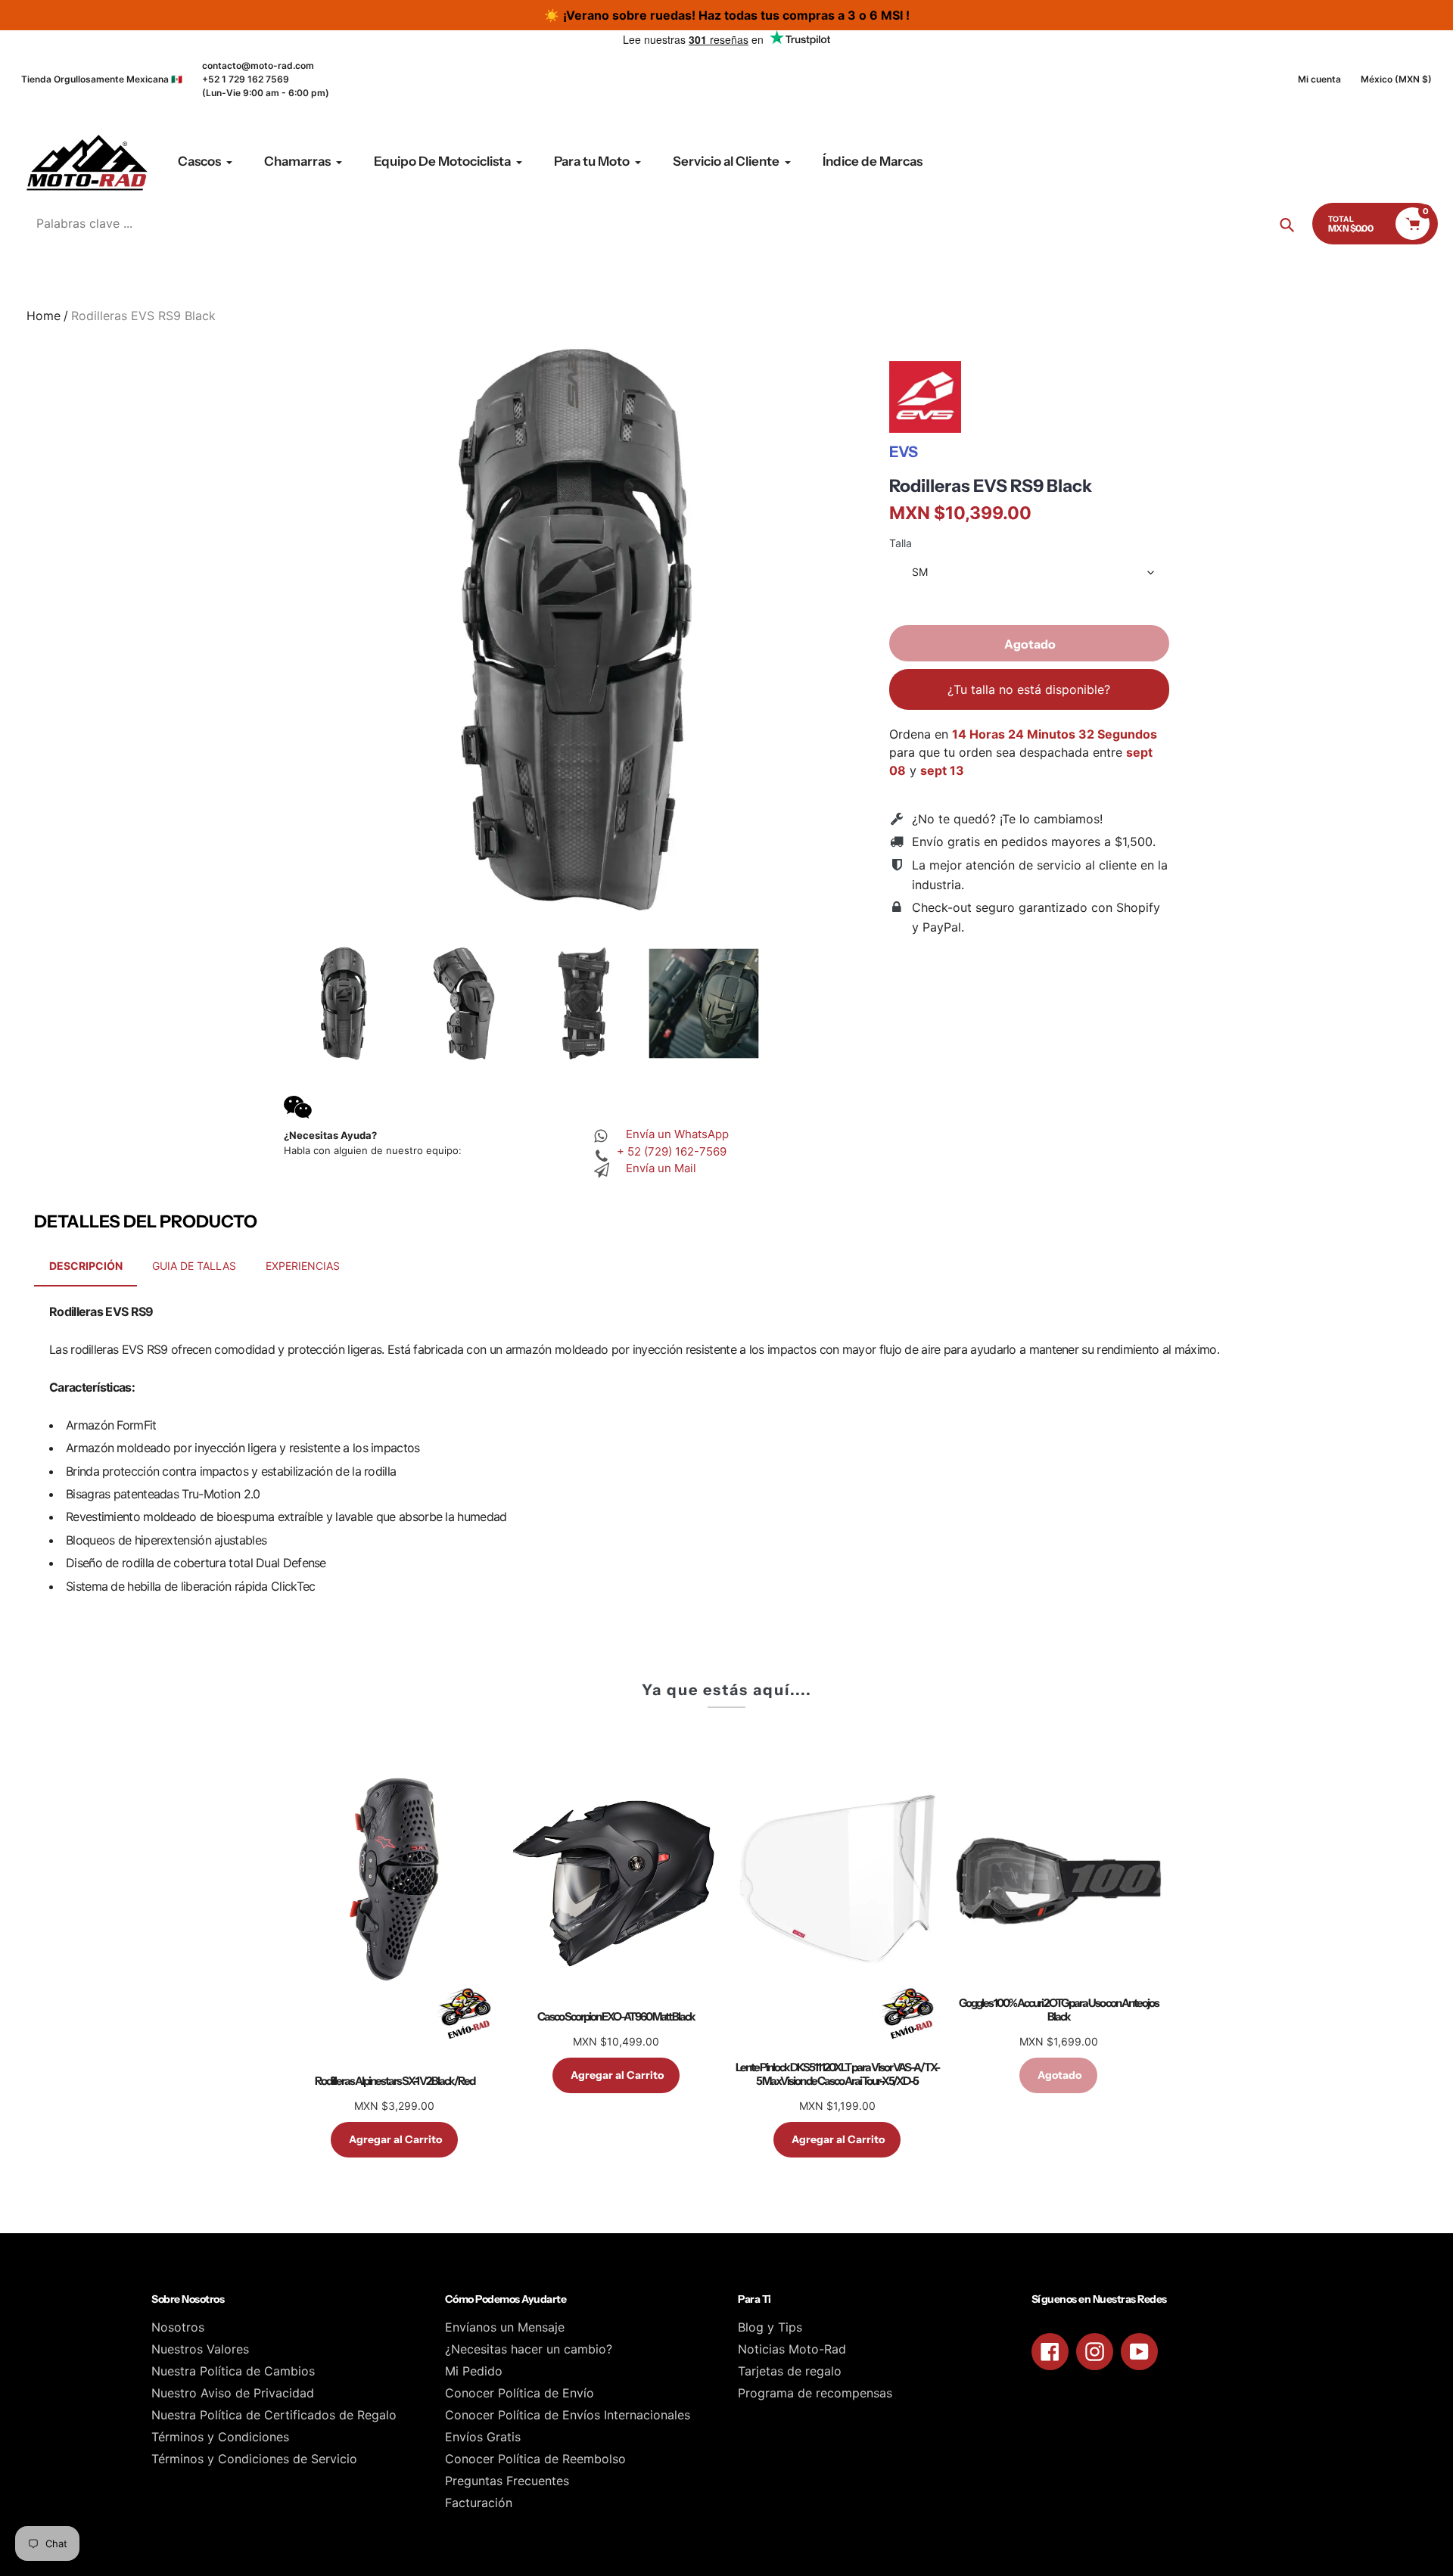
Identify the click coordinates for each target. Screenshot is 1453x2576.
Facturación (479, 2503)
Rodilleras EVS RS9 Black (991, 486)
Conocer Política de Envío (520, 2393)
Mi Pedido (474, 2371)
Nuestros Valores (200, 2349)
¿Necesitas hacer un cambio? (529, 2349)
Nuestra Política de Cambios (233, 2371)
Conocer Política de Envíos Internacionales (568, 2415)
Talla (901, 543)
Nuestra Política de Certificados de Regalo (274, 2415)
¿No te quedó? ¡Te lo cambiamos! (1007, 819)
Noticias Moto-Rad (792, 2349)
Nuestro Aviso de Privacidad (233, 2393)
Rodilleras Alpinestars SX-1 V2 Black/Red (395, 2081)
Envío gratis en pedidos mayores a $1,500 (1032, 842)
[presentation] (270, 1003)
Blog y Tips (770, 2327)
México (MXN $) (1396, 79)
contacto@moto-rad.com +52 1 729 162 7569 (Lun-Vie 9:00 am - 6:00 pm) (266, 79)
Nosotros (178, 2327)
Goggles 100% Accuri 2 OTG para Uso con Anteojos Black (1059, 2010)
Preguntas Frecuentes (507, 2481)
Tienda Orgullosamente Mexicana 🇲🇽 (102, 79)
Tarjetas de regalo (790, 2371)
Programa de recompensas (815, 2393)
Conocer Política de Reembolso (535, 2459)
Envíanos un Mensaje (505, 2327)
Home (44, 316)
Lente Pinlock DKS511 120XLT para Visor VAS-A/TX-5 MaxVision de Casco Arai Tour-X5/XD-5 (837, 2074)
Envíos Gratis (483, 2437)
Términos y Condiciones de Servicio (254, 2459)
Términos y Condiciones (220, 2437)
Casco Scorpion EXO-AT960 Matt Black (616, 2017)
